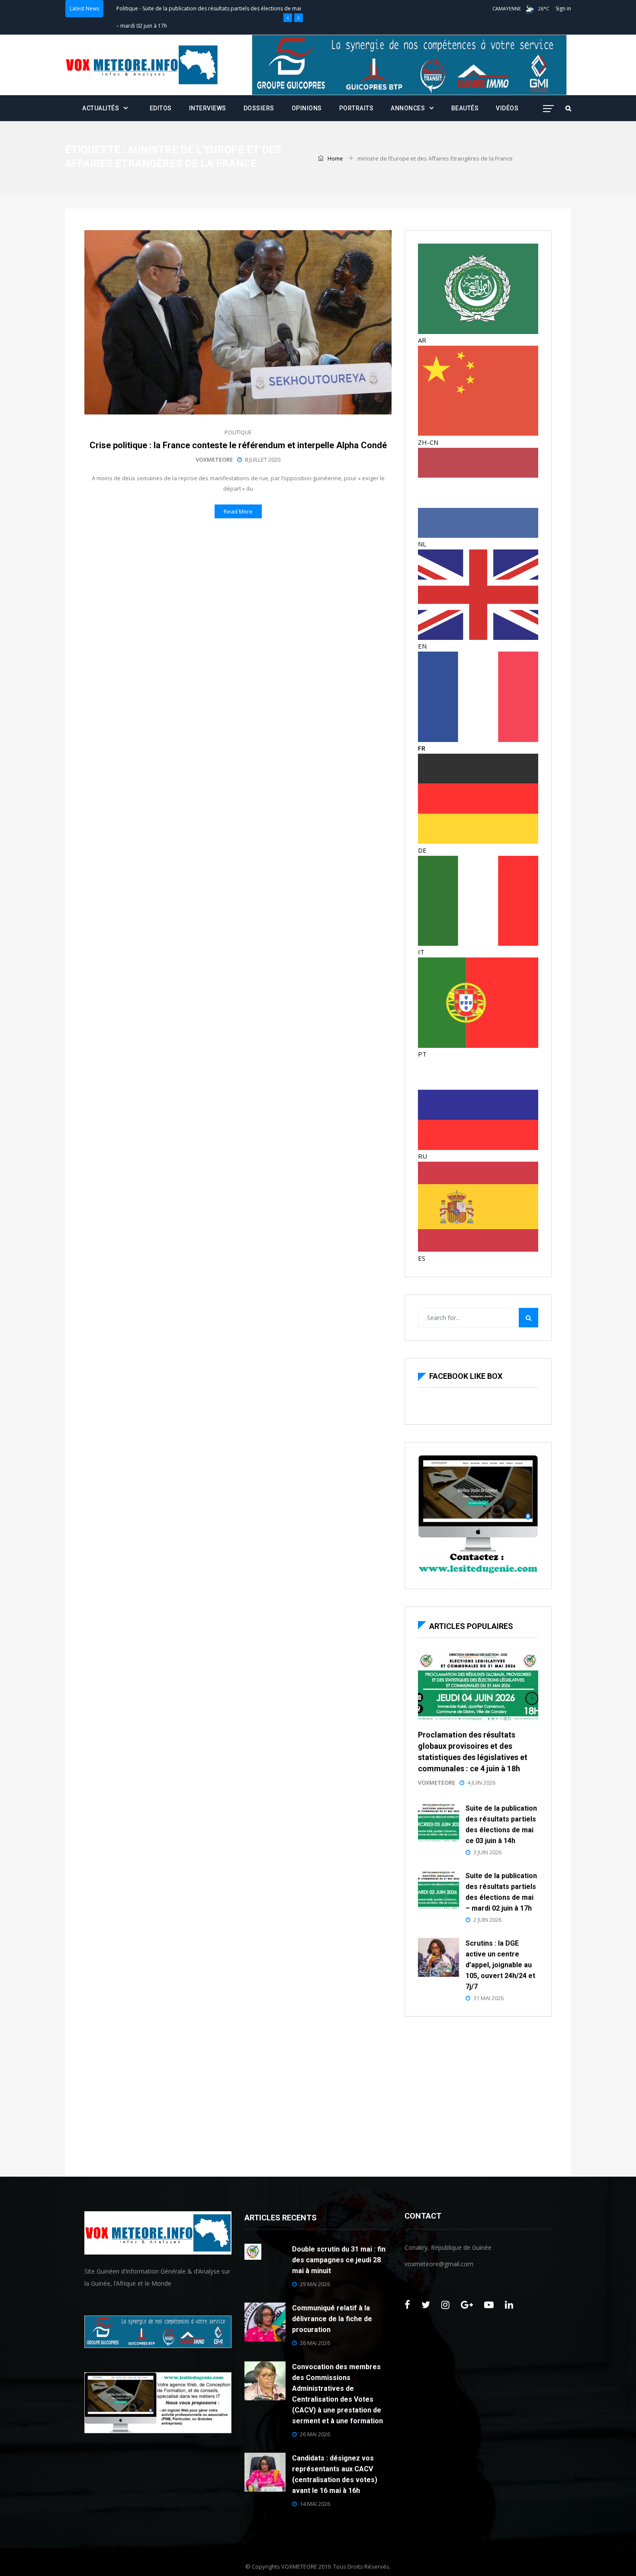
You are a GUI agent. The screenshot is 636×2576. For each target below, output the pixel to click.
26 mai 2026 (315, 2343)
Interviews (208, 108)
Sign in (563, 8)
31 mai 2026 (488, 1998)
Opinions (307, 108)
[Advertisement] (478, 2094)
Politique (127, 8)
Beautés (465, 108)
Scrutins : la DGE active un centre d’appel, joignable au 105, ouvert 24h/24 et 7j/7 (500, 1965)
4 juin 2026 (481, 1783)
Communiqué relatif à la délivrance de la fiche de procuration (332, 2319)
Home (335, 158)
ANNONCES (408, 108)
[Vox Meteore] (142, 65)
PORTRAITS (357, 108)
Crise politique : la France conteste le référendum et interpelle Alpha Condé (238, 445)
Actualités (101, 108)
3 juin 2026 (487, 1852)
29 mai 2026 (315, 2284)
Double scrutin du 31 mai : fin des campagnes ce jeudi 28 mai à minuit (339, 2260)
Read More (238, 511)
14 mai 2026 (315, 2504)
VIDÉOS (507, 108)
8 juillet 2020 (263, 459)
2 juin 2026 (487, 1920)
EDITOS (161, 108)
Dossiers (259, 108)
